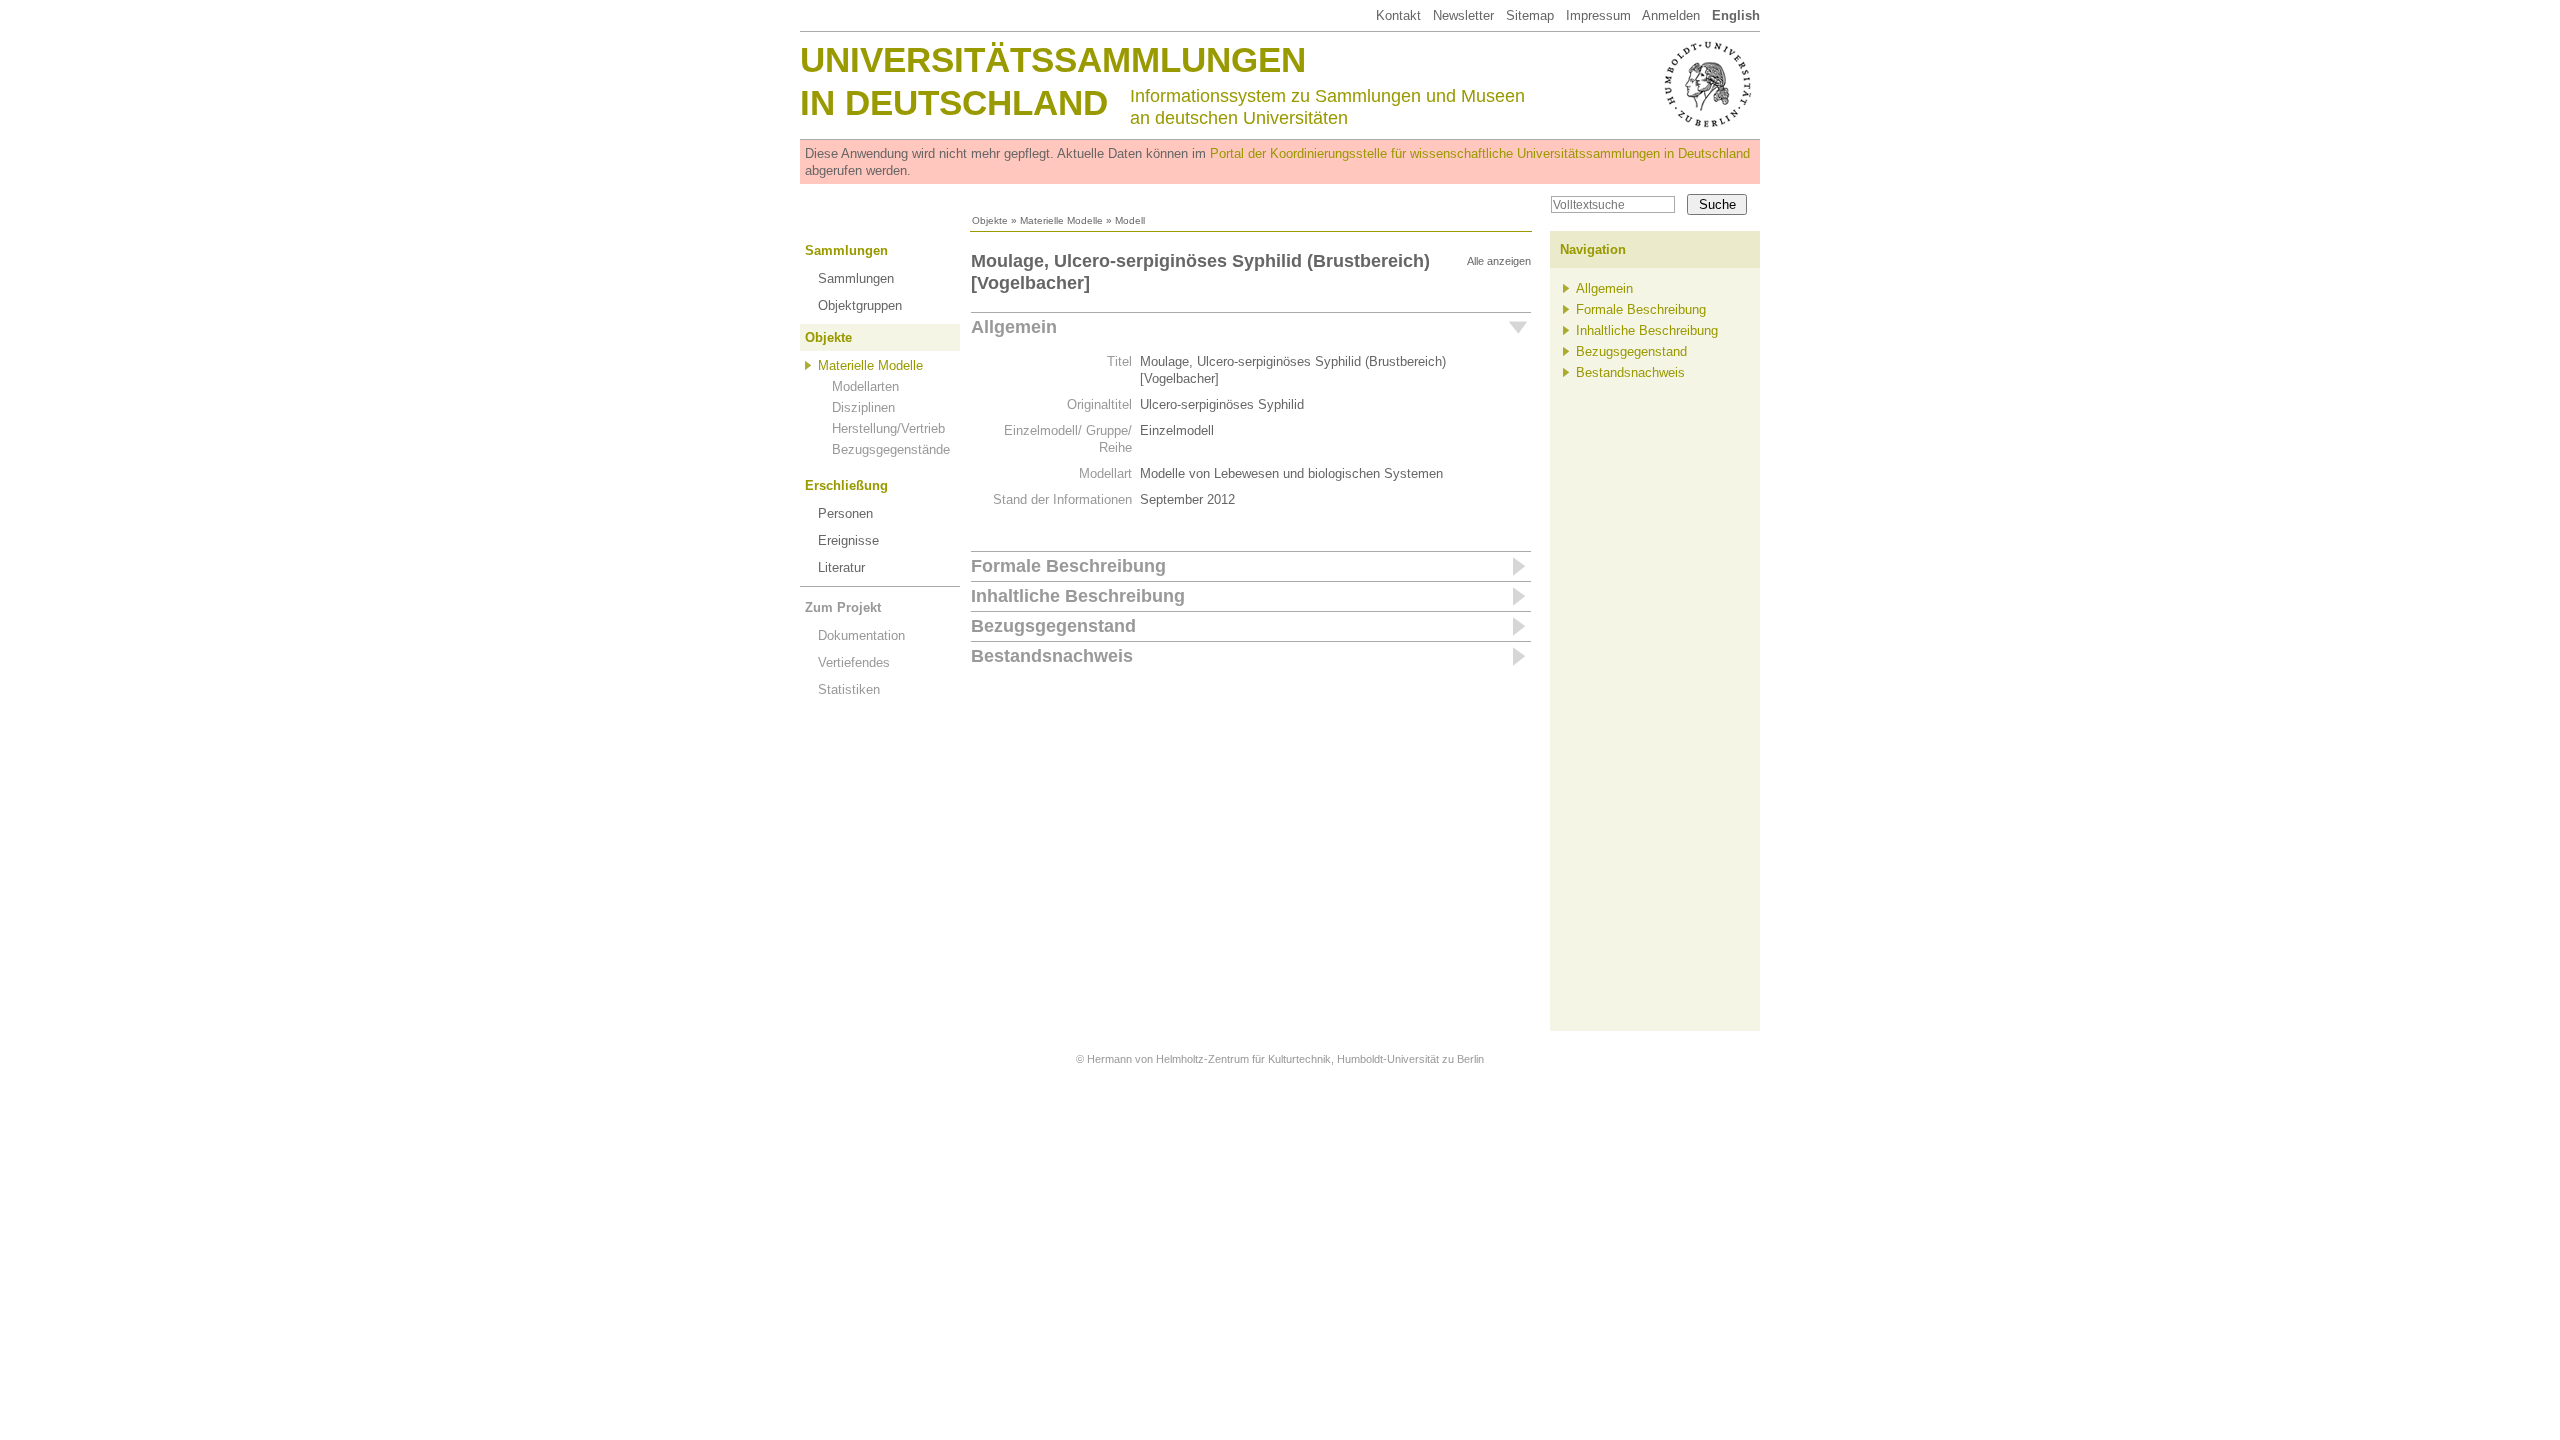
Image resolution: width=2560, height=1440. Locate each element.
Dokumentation (861, 635)
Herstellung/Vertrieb (888, 428)
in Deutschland (954, 102)
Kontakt (1398, 15)
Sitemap (1530, 15)
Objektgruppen (860, 305)
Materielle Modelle (1061, 220)
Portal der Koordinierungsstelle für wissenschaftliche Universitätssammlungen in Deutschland (1480, 153)
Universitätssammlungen (1053, 59)
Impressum (1598, 15)
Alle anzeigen (1499, 261)
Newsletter (1463, 15)
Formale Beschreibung (1068, 566)
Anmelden (1671, 15)
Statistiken (849, 689)
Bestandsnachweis (1052, 656)
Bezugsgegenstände (891, 449)
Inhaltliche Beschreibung (1078, 596)
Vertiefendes (854, 662)
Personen (845, 513)
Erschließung (846, 485)
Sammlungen (846, 250)
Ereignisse (848, 540)
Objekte (990, 220)
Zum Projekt (843, 607)
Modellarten (865, 386)
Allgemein (1014, 327)
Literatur (841, 567)
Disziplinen (863, 407)
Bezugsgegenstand (1053, 626)
